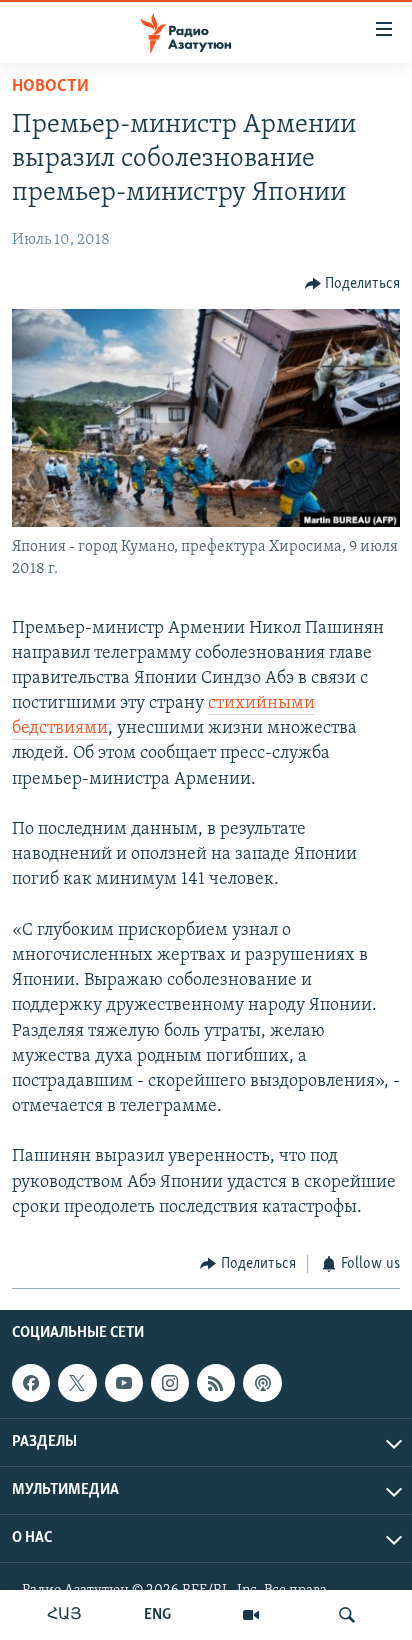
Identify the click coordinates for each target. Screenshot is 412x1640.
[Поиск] (347, 1615)
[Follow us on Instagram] (170, 1383)
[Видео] (251, 1615)
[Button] (353, 284)
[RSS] (216, 1383)
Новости (50, 87)
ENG (157, 1615)
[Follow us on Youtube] (124, 1383)
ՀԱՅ (64, 1615)
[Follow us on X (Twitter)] (77, 1383)
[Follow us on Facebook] (31, 1383)
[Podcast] (262, 1383)
